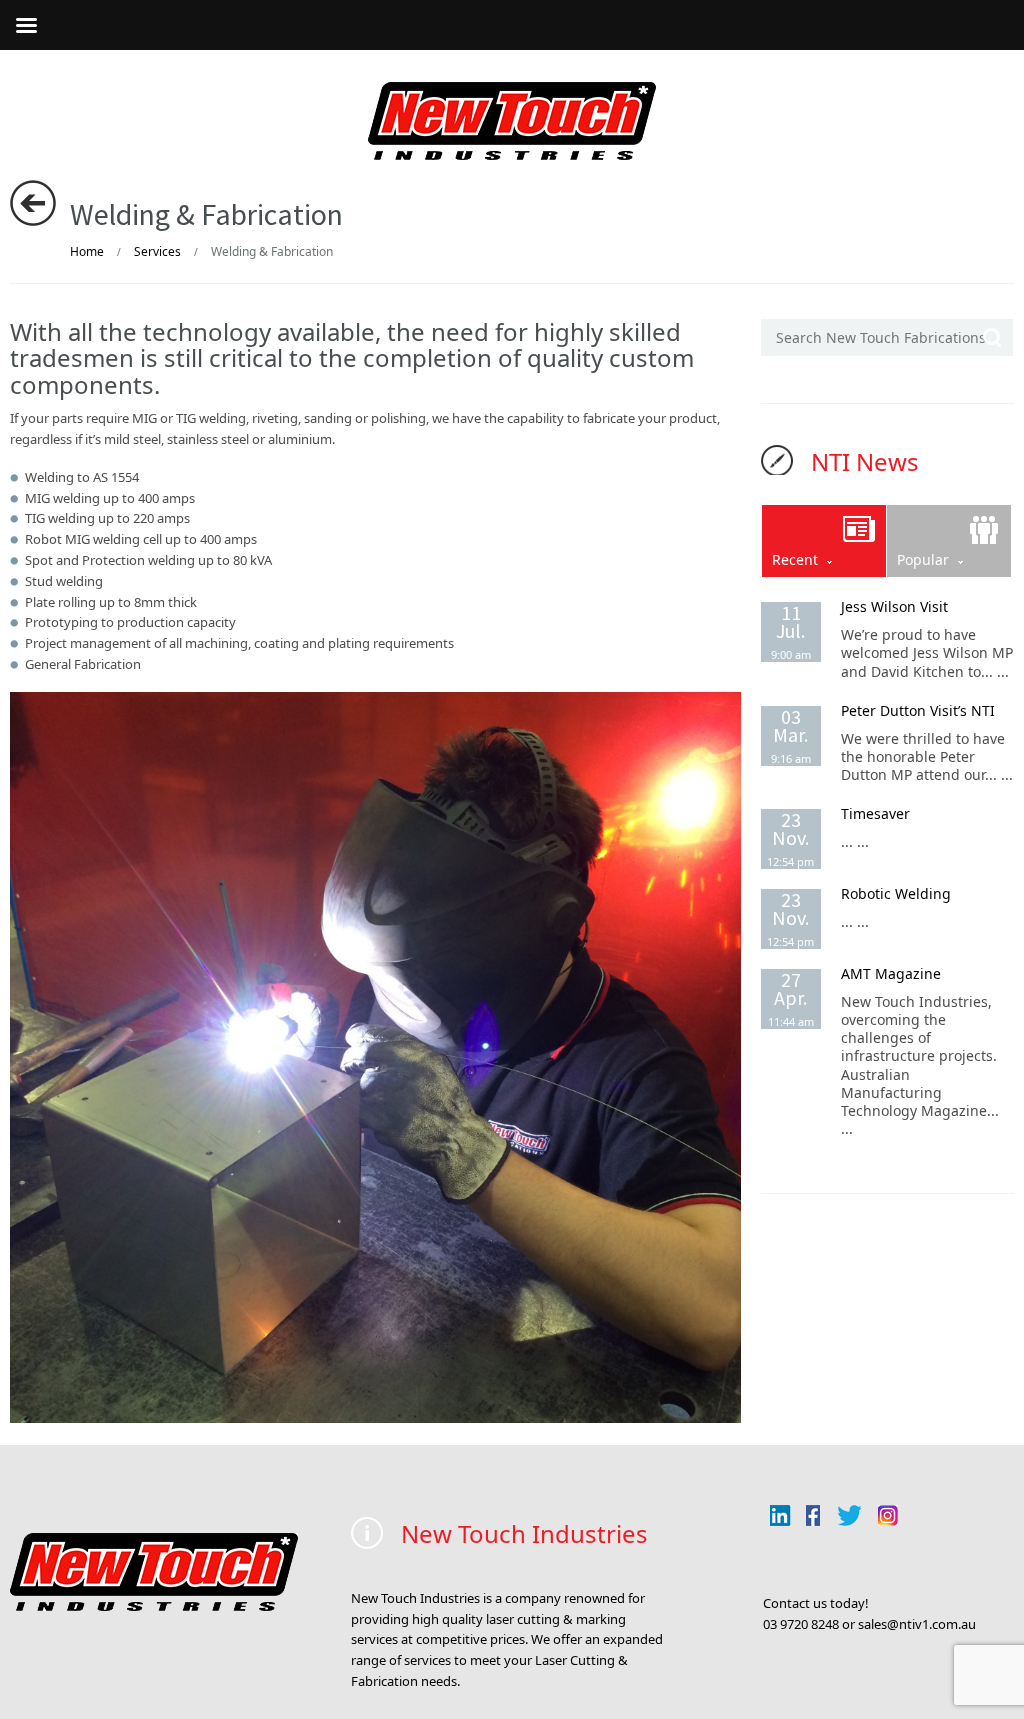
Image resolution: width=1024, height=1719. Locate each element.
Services (157, 251)
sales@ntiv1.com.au (917, 1624)
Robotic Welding (896, 893)
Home (87, 251)
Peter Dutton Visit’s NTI (918, 710)
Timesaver (875, 813)
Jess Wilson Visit (894, 606)
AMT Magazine (891, 973)
